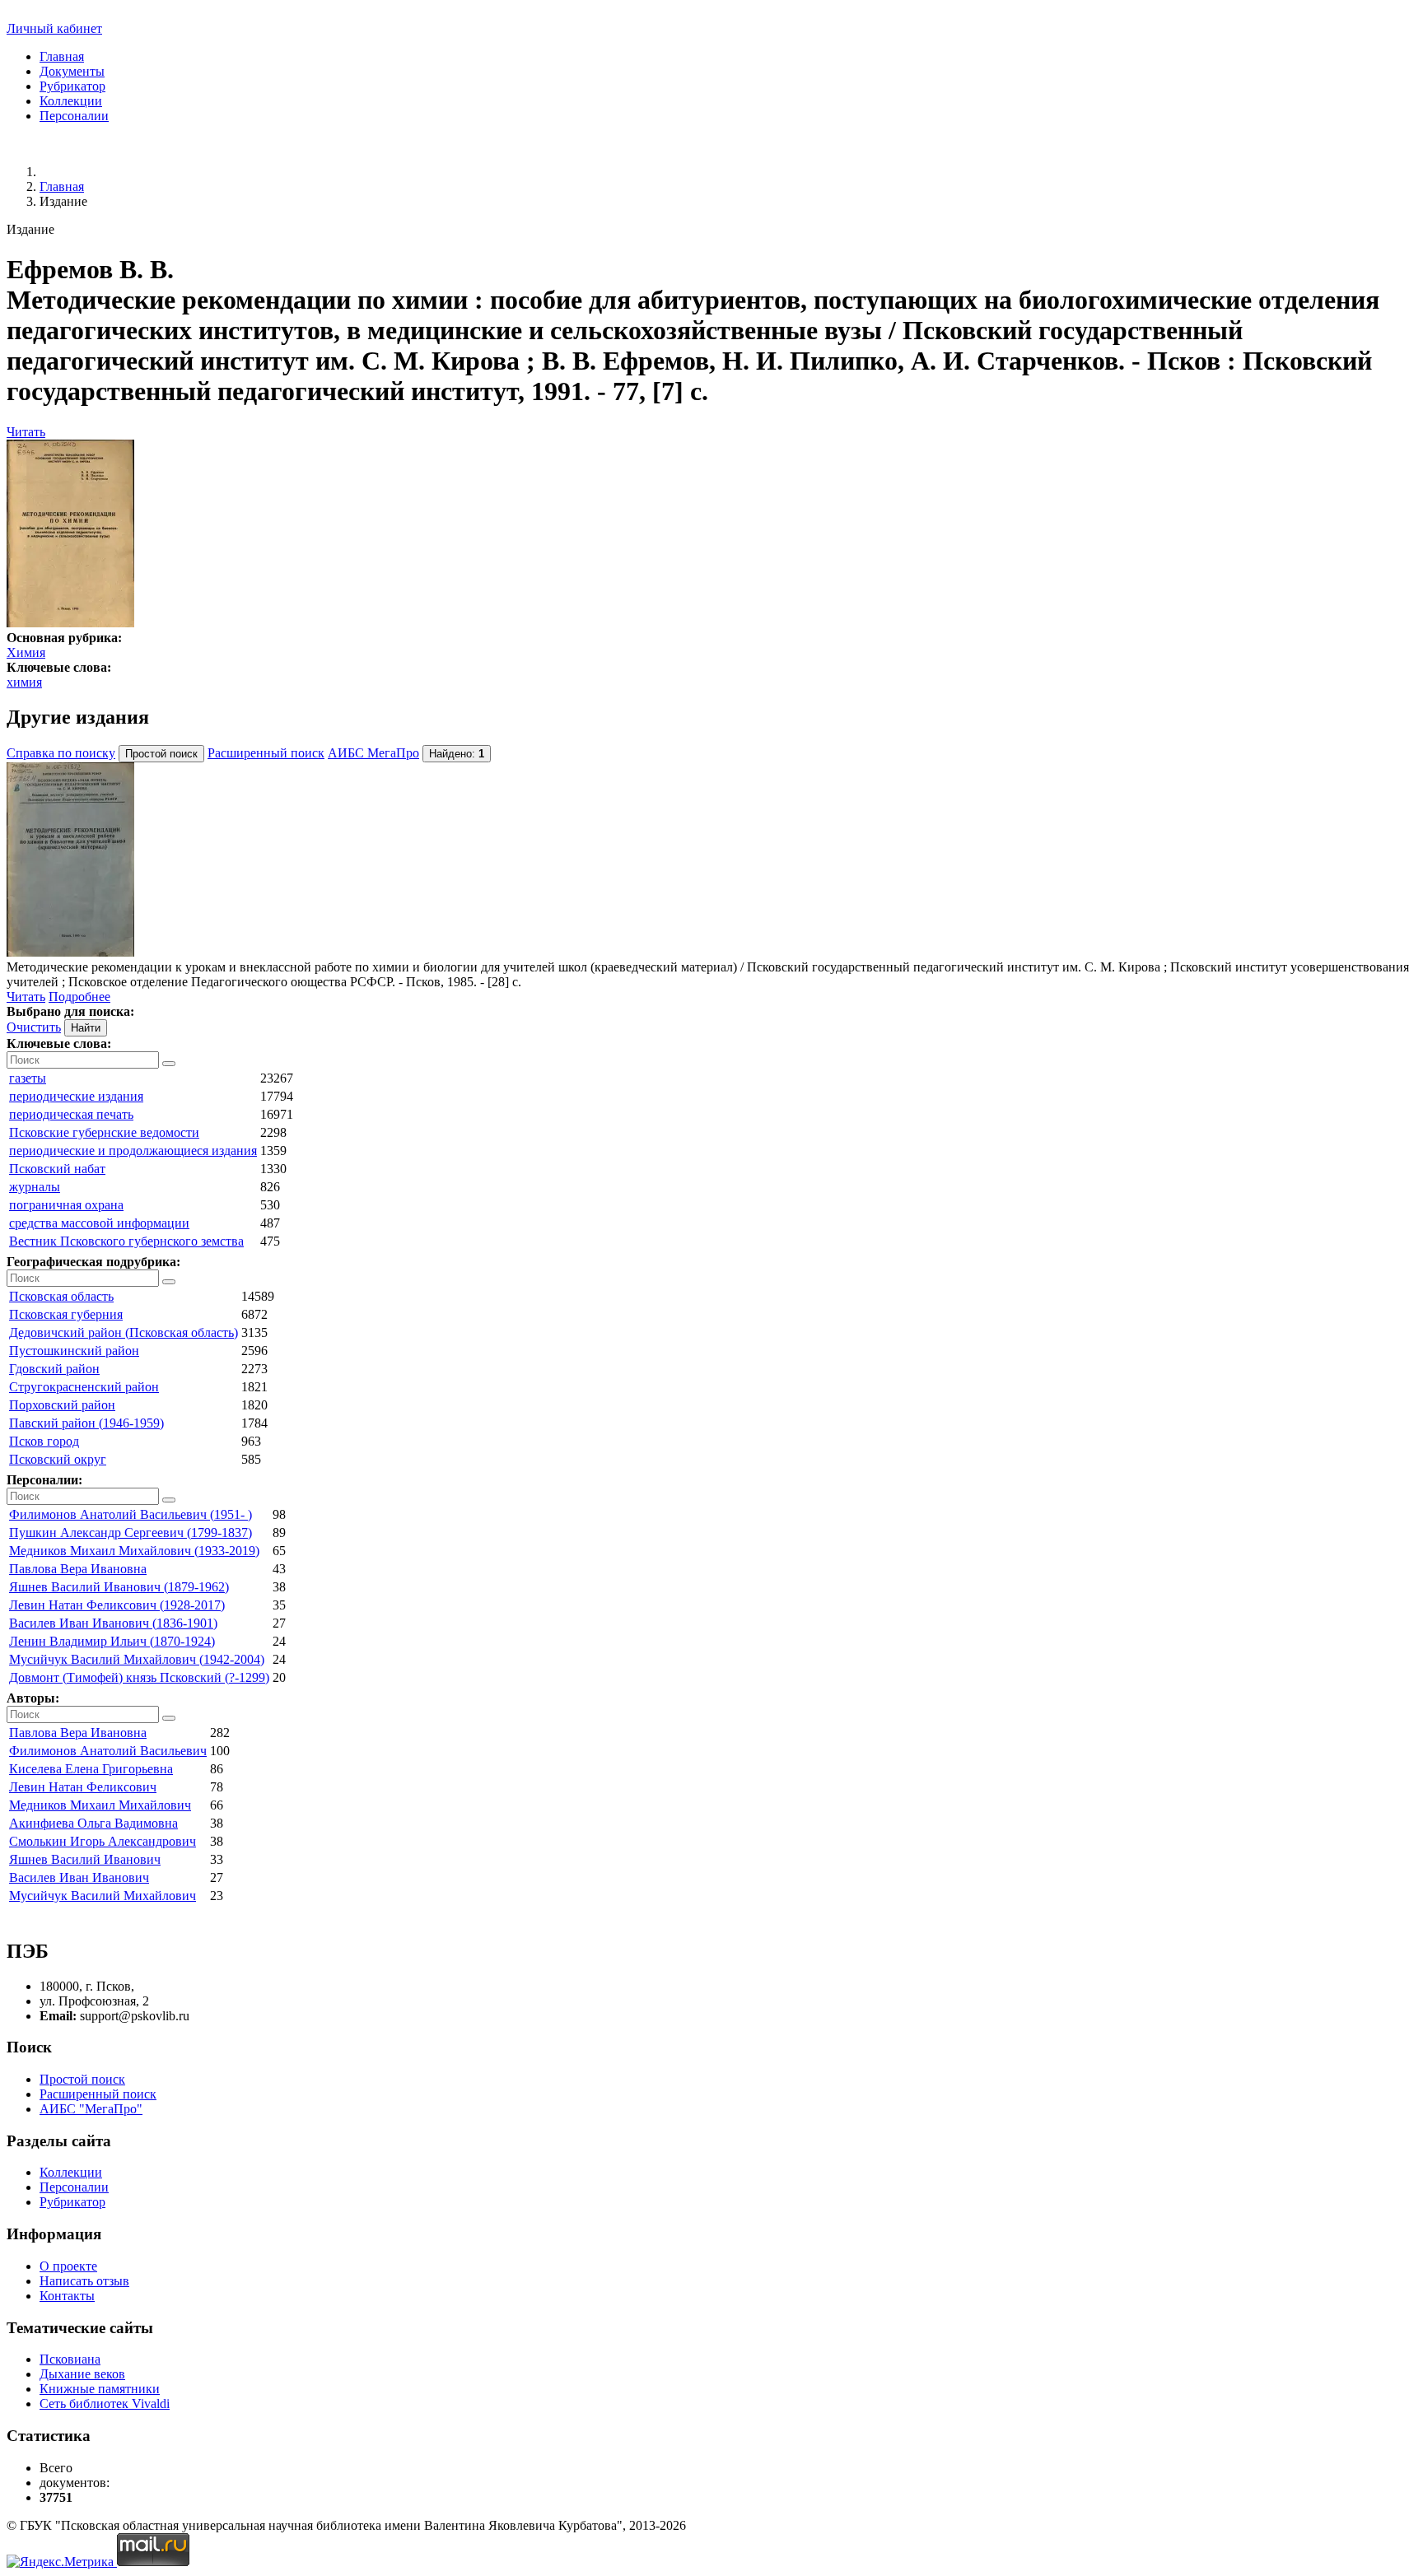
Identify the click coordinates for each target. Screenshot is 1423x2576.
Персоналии (74, 116)
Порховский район (62, 1405)
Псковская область (61, 1296)
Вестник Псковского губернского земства (126, 1241)
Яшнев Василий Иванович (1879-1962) (119, 1587)
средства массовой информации (99, 1223)
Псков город (44, 1441)
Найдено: (457, 754)
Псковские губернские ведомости (104, 1132)
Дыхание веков (82, 2374)
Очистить (34, 1027)
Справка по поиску (61, 753)
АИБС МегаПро (373, 753)
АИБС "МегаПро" (91, 2109)
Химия (26, 652)
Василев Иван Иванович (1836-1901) (113, 1623)
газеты (28, 1078)
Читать (26, 432)
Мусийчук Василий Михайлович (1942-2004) (137, 1659)
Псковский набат (57, 1169)
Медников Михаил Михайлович (100, 1805)
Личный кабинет (54, 28)
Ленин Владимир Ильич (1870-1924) (112, 1641)
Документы (72, 71)
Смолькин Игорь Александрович (103, 1841)
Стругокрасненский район (84, 1387)
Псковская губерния (66, 1314)
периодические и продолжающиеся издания (133, 1151)
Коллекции (71, 101)
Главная (62, 56)
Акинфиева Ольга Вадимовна (93, 1823)
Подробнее (79, 997)
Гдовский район (54, 1369)
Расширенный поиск (266, 753)
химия (24, 682)
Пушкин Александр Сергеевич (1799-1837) (131, 1533)
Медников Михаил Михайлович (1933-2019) (134, 1551)
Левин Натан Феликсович (83, 1787)
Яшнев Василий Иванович (85, 1859)
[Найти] (169, 1064)
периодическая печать (71, 1114)
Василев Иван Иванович (79, 1877)
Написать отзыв (84, 2281)
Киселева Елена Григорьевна (91, 1769)
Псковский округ (58, 1459)
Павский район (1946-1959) (86, 1423)
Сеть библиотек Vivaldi (105, 2404)
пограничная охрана (66, 1205)
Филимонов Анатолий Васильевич (108, 1751)
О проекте (68, 2266)
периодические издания (76, 1096)
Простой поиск (82, 2079)
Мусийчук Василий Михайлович (103, 1896)
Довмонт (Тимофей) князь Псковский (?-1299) (139, 1677)
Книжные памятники (100, 2389)
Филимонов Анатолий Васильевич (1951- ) (131, 1514)
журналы (35, 1187)
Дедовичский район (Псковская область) (124, 1332)
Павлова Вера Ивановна (78, 1569)
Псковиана (70, 2359)
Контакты (67, 2296)
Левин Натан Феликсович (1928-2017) (117, 1605)
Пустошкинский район (74, 1351)
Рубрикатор (72, 86)
